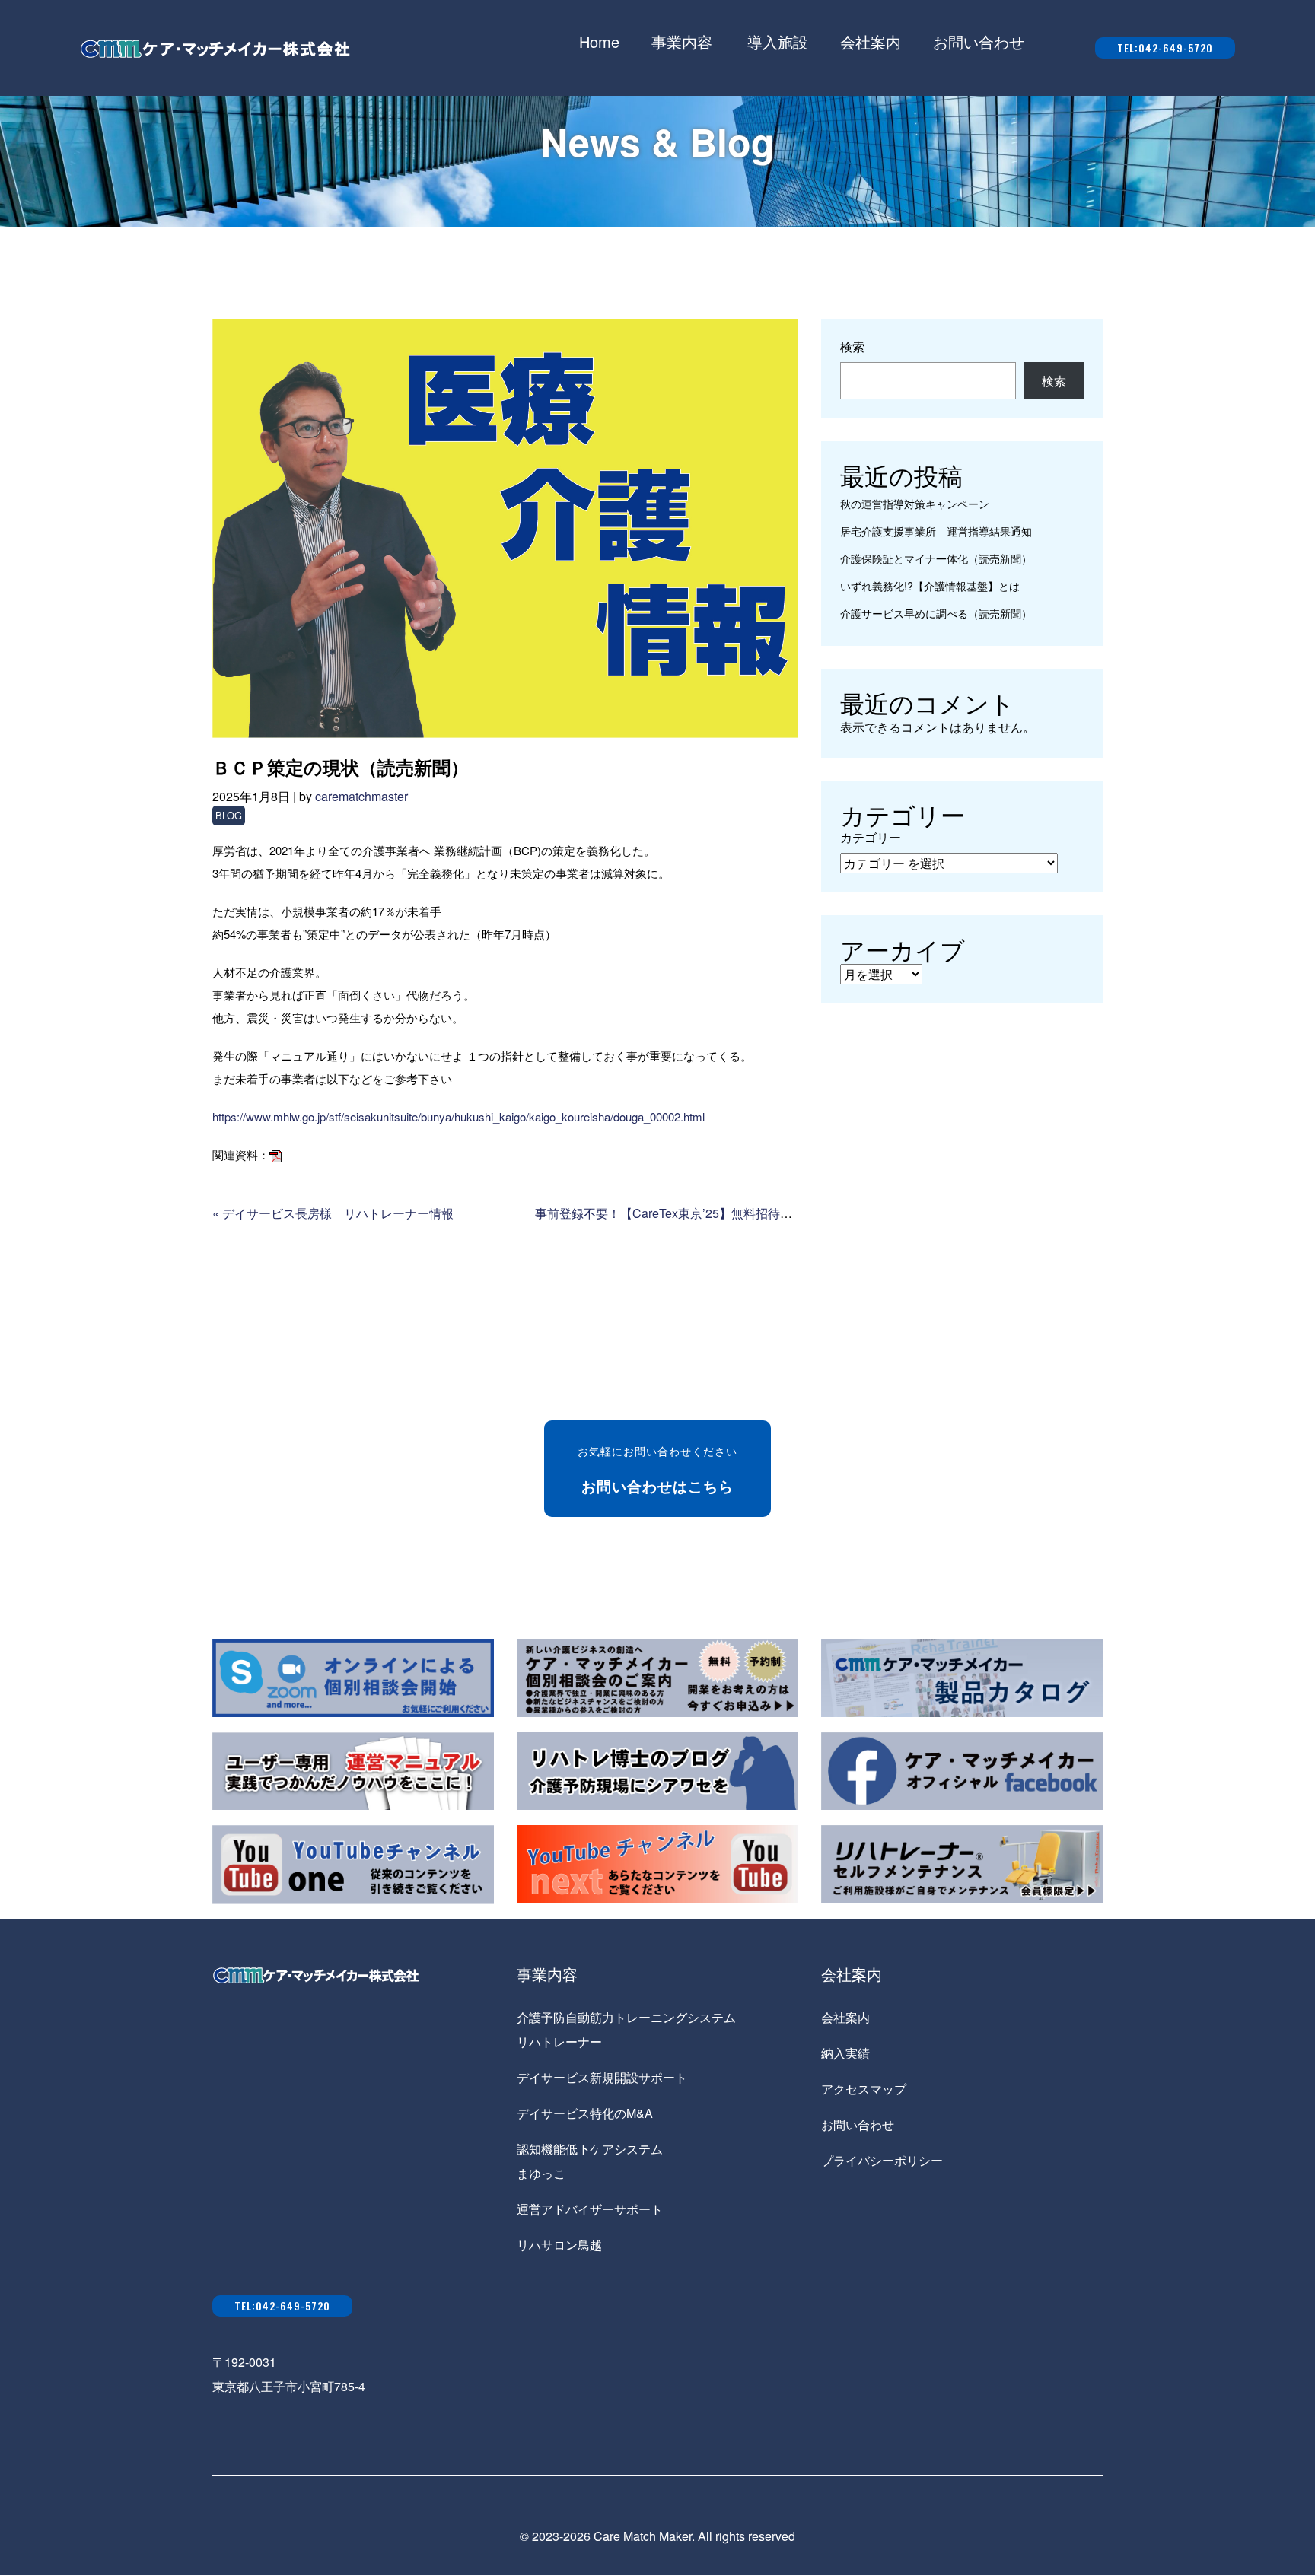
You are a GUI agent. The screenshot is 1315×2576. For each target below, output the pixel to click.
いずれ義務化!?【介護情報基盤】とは (930, 585)
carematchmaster (361, 796)
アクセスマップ (864, 2089)
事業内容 (682, 41)
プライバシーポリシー (882, 2160)
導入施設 (778, 41)
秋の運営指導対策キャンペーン (915, 503)
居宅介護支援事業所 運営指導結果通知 (936, 531)
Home (599, 41)
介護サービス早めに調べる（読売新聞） (936, 613)
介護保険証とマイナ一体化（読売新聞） (936, 558)
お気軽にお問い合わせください (657, 1469)
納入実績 (845, 2053)
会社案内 (871, 41)
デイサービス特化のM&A (585, 2113)
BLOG (229, 815)
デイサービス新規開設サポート (602, 2077)
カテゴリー (871, 837)
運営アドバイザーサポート (590, 2209)
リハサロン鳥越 (559, 2245)
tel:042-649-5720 (1165, 48)
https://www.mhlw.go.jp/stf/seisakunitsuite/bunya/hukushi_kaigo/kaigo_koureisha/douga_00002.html (458, 1116)
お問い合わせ (979, 41)
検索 (852, 347)
